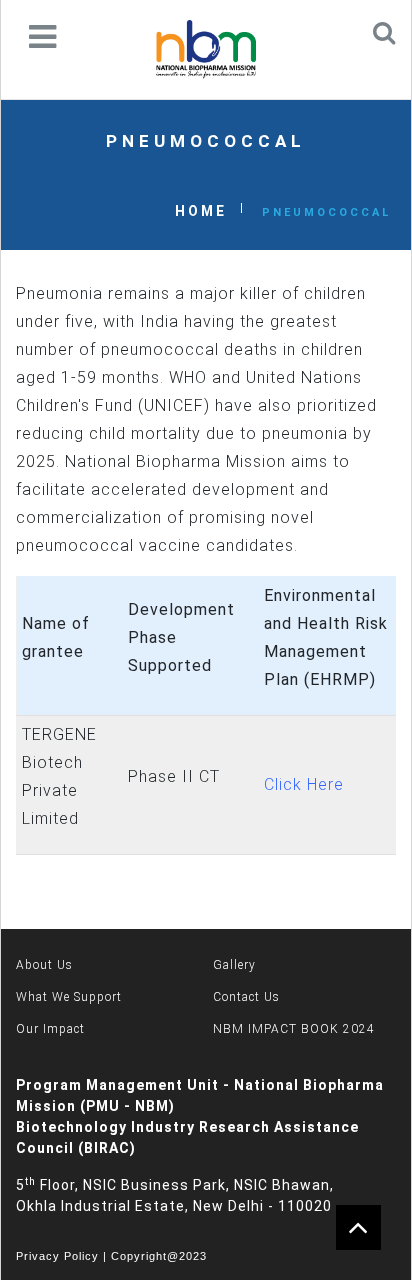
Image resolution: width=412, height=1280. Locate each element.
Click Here (304, 784)
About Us (44, 965)
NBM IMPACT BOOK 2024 (294, 1029)
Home (201, 211)
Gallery (234, 965)
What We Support (69, 997)
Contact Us (246, 997)
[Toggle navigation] (42, 37)
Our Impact (50, 1029)
